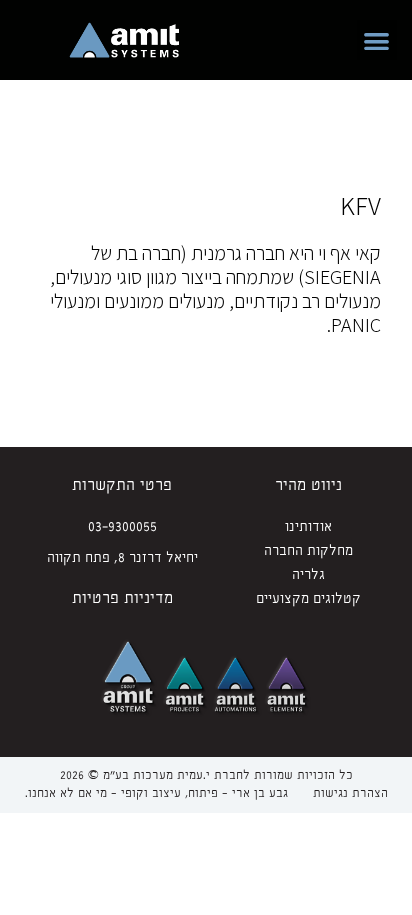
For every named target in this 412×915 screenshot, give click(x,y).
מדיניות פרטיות (122, 599)
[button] (377, 40)
